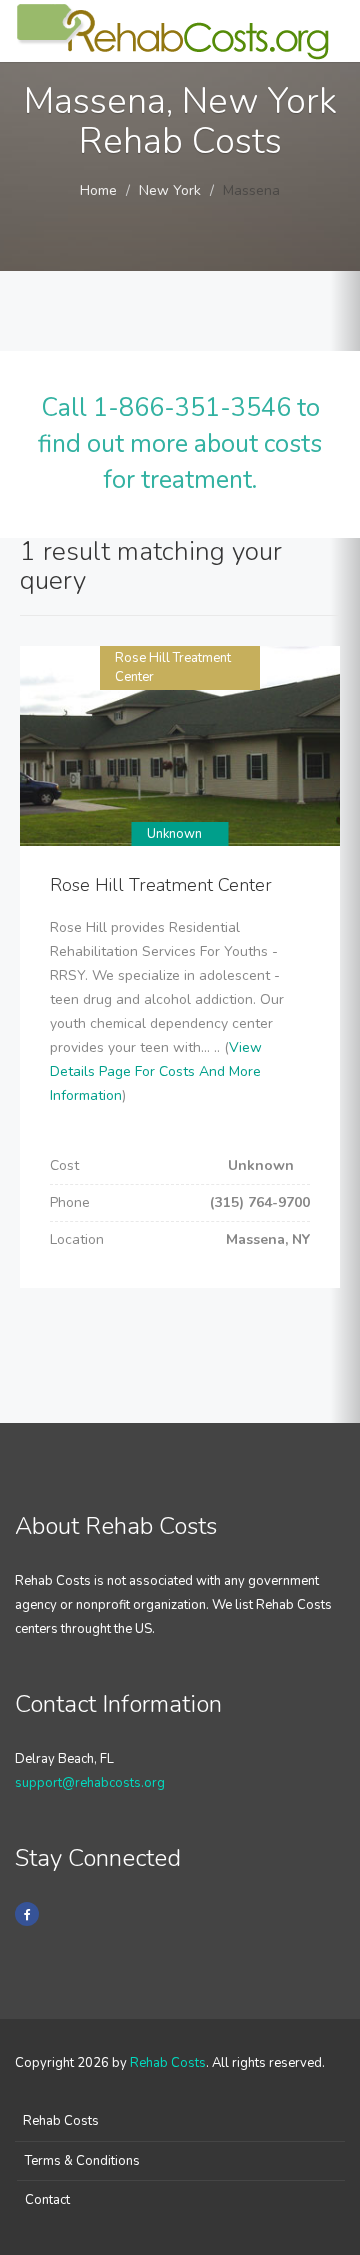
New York (170, 190)
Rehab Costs (168, 2063)
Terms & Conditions (82, 2161)
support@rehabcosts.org (90, 1783)
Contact (47, 2200)
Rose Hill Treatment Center (161, 885)
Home (98, 190)
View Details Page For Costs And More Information (156, 1071)
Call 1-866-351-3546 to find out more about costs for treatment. (180, 443)
